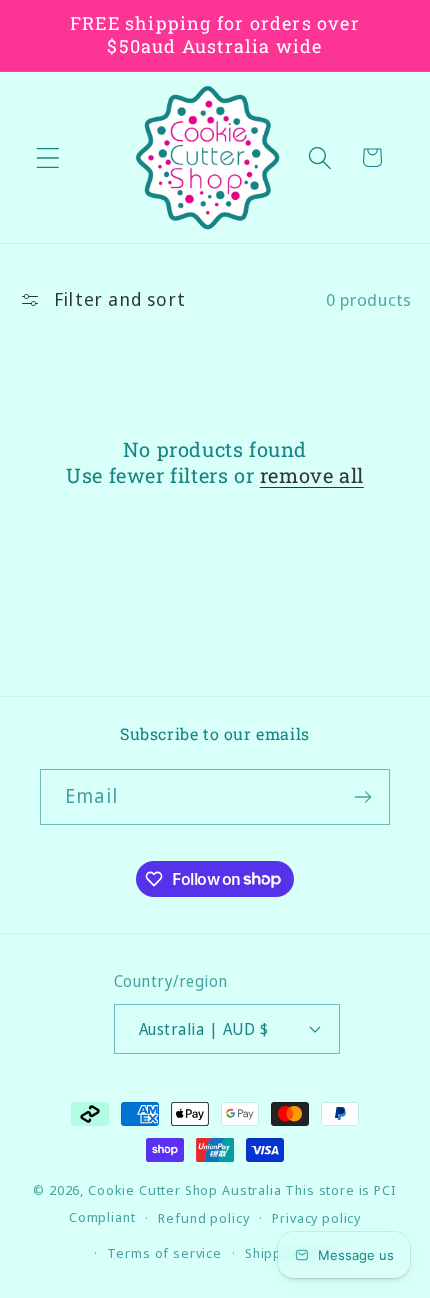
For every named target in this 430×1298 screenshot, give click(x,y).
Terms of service (164, 1253)
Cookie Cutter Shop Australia (185, 1190)
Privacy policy (316, 1218)
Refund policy (203, 1218)
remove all (312, 475)
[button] (48, 157)
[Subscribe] (362, 797)
